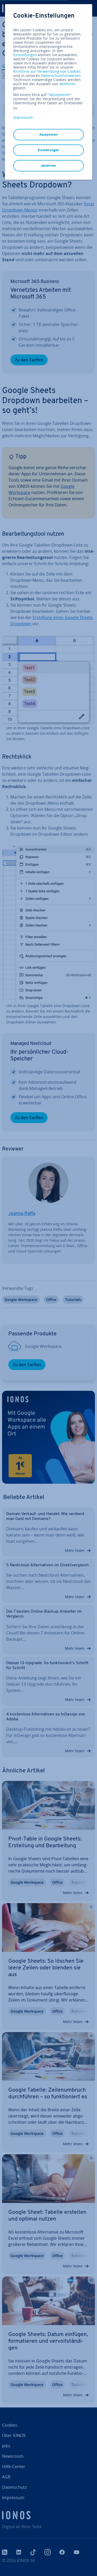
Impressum (23, 117)
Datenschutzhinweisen (61, 75)
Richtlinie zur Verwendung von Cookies (47, 71)
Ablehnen (49, 166)
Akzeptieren (59, 95)
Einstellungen (25, 55)
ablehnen (68, 84)
